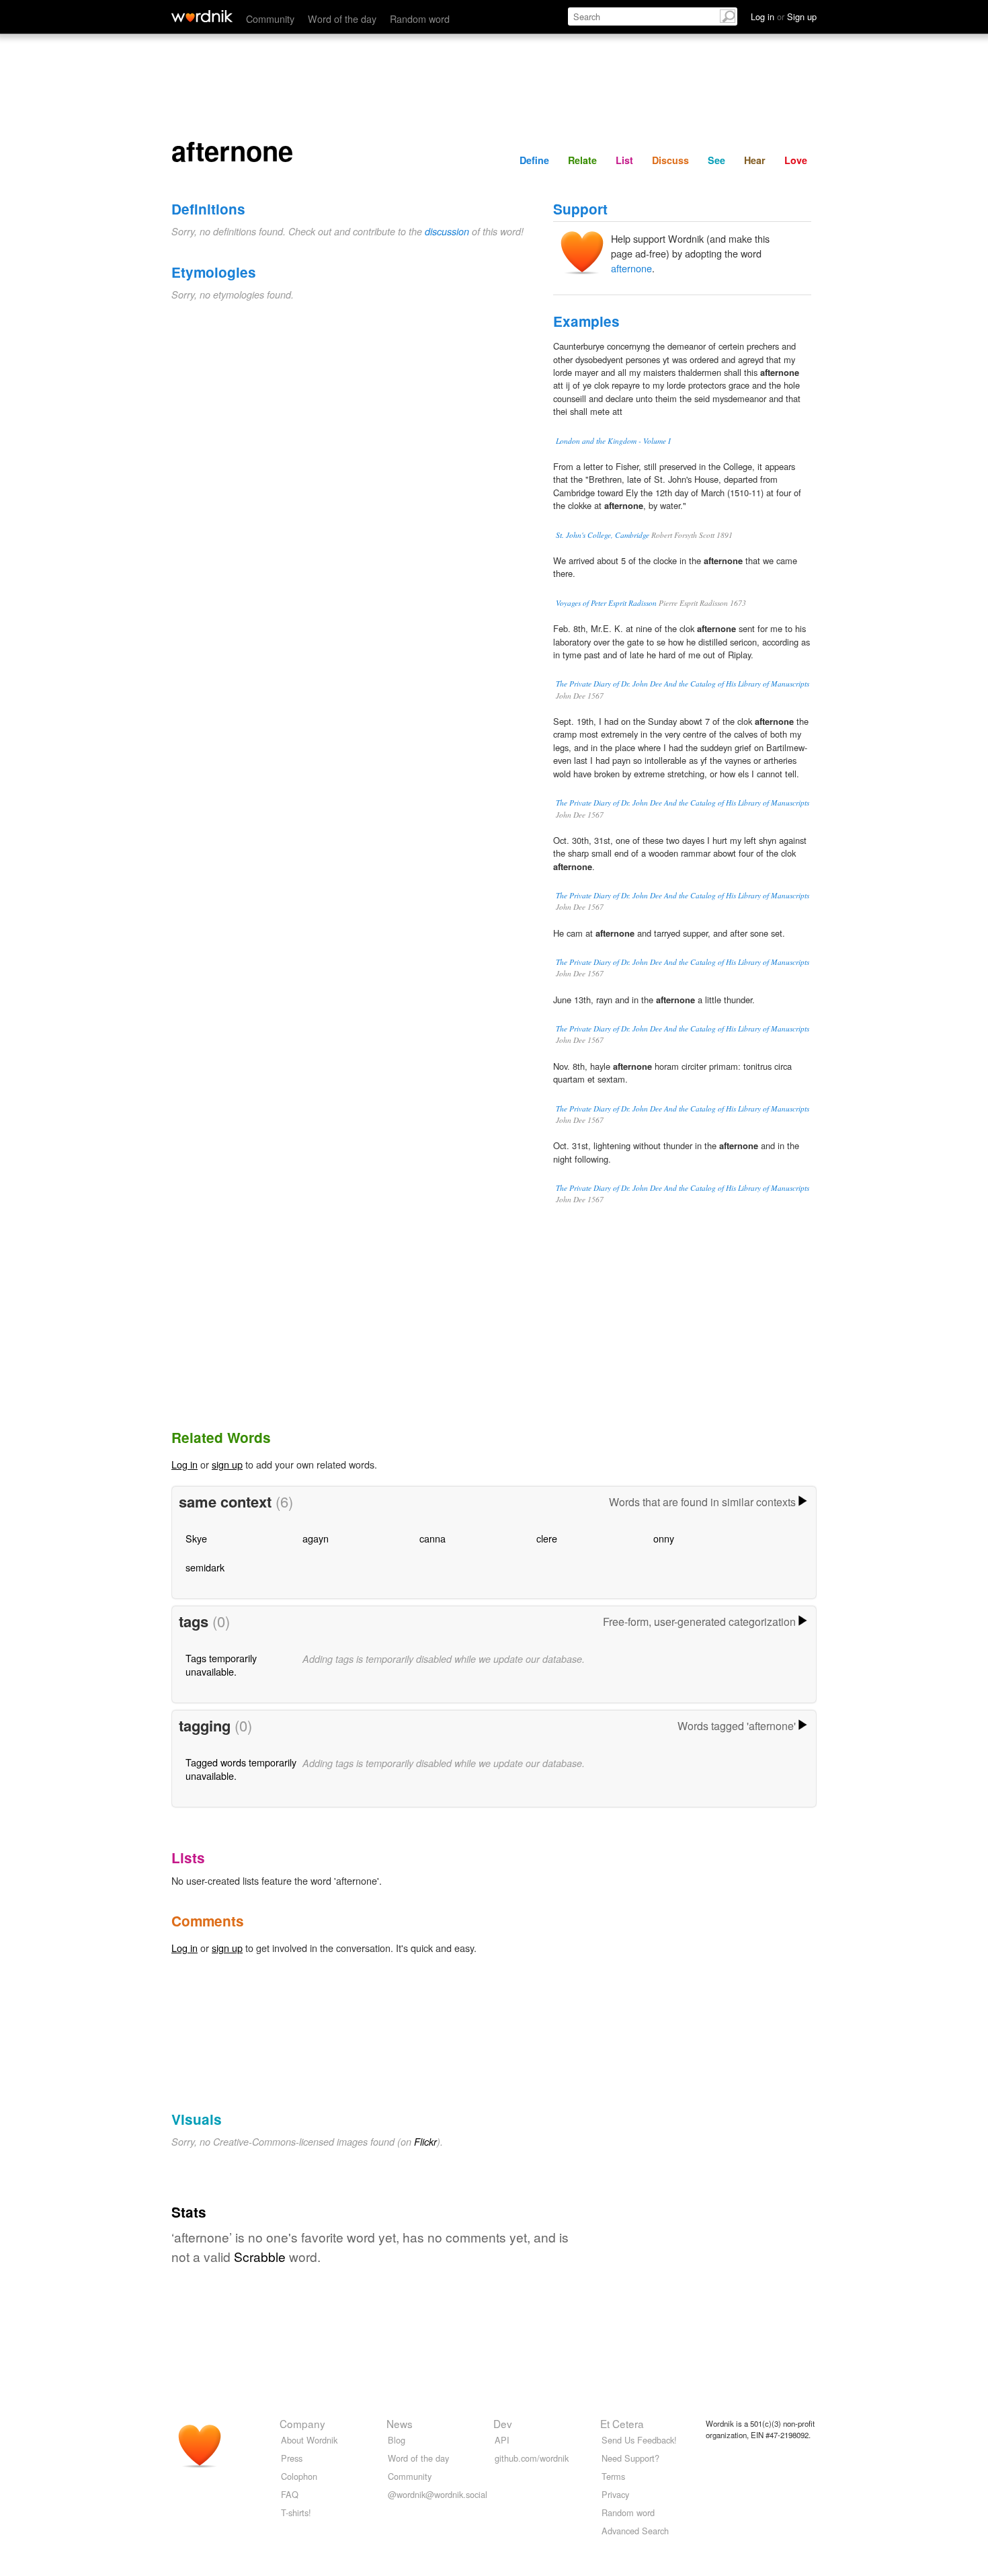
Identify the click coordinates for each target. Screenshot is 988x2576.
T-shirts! (296, 2512)
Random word (420, 18)
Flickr (425, 2142)
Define (534, 160)
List (624, 160)
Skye (196, 1538)
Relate (582, 160)
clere (547, 1538)
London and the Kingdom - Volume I (613, 441)
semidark (205, 1567)
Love (796, 160)
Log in (184, 1464)
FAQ (290, 2494)
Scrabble (260, 2256)
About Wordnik (309, 2440)
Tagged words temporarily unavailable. (241, 1769)
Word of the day (342, 18)
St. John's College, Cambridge (603, 535)
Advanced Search (635, 2531)
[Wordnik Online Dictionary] (202, 16)
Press (292, 2458)
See (716, 160)
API (502, 2440)
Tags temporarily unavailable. (221, 1665)
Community (270, 18)
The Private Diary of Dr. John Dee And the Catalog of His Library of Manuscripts (683, 684)
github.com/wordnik (532, 2458)
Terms (613, 2476)
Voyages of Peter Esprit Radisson (606, 603)
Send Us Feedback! (639, 2440)
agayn (316, 1538)
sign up (227, 1464)
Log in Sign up (784, 16)
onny (664, 1538)
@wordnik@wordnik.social (438, 2494)
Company (302, 2423)
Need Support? (630, 2458)
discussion (447, 231)
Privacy (615, 2494)
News (400, 2423)
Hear (755, 160)
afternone (631, 268)
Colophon (299, 2476)
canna (433, 1538)
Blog (397, 2440)
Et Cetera (622, 2423)
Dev (503, 2423)
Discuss (670, 160)
